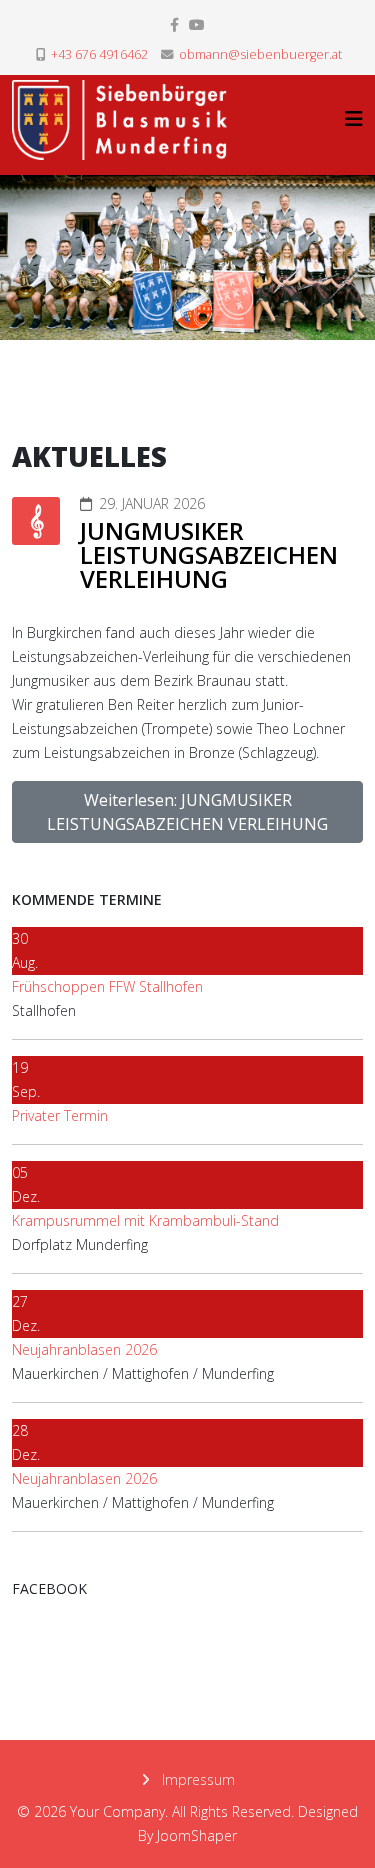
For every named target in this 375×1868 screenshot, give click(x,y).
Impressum (196, 1779)
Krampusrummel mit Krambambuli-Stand (145, 1220)
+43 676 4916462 (99, 54)
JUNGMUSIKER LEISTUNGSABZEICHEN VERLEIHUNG (209, 554)
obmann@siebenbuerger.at (260, 54)
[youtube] (197, 24)
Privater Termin (60, 1115)
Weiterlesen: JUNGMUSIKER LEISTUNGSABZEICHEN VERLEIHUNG (187, 812)
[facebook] (174, 24)
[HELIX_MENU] (354, 118)
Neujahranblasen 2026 (84, 1349)
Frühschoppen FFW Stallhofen (107, 986)
